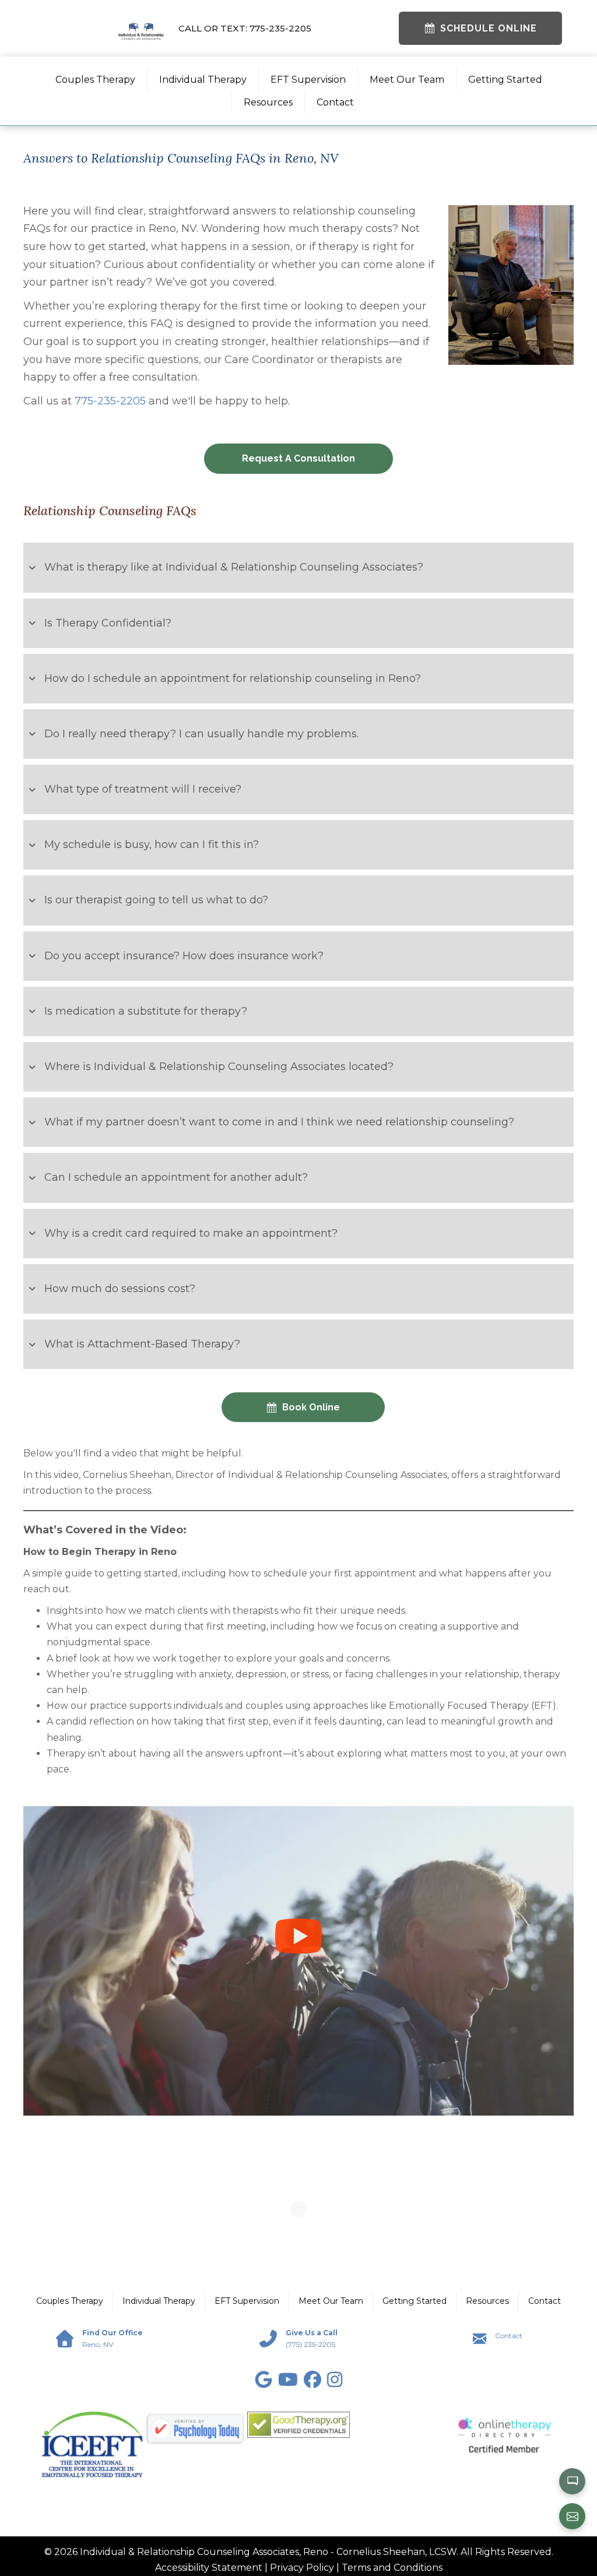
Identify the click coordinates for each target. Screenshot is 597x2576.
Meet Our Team (407, 80)
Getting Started (505, 80)
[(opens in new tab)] (92, 2444)
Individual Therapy (203, 80)
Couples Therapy (95, 80)
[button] (298, 567)
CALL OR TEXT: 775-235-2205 (245, 28)
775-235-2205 (110, 401)
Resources (268, 102)
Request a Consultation (298, 458)
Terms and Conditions (392, 2568)
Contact (335, 102)
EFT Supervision (308, 80)
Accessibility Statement (209, 2568)
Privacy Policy (302, 2568)
